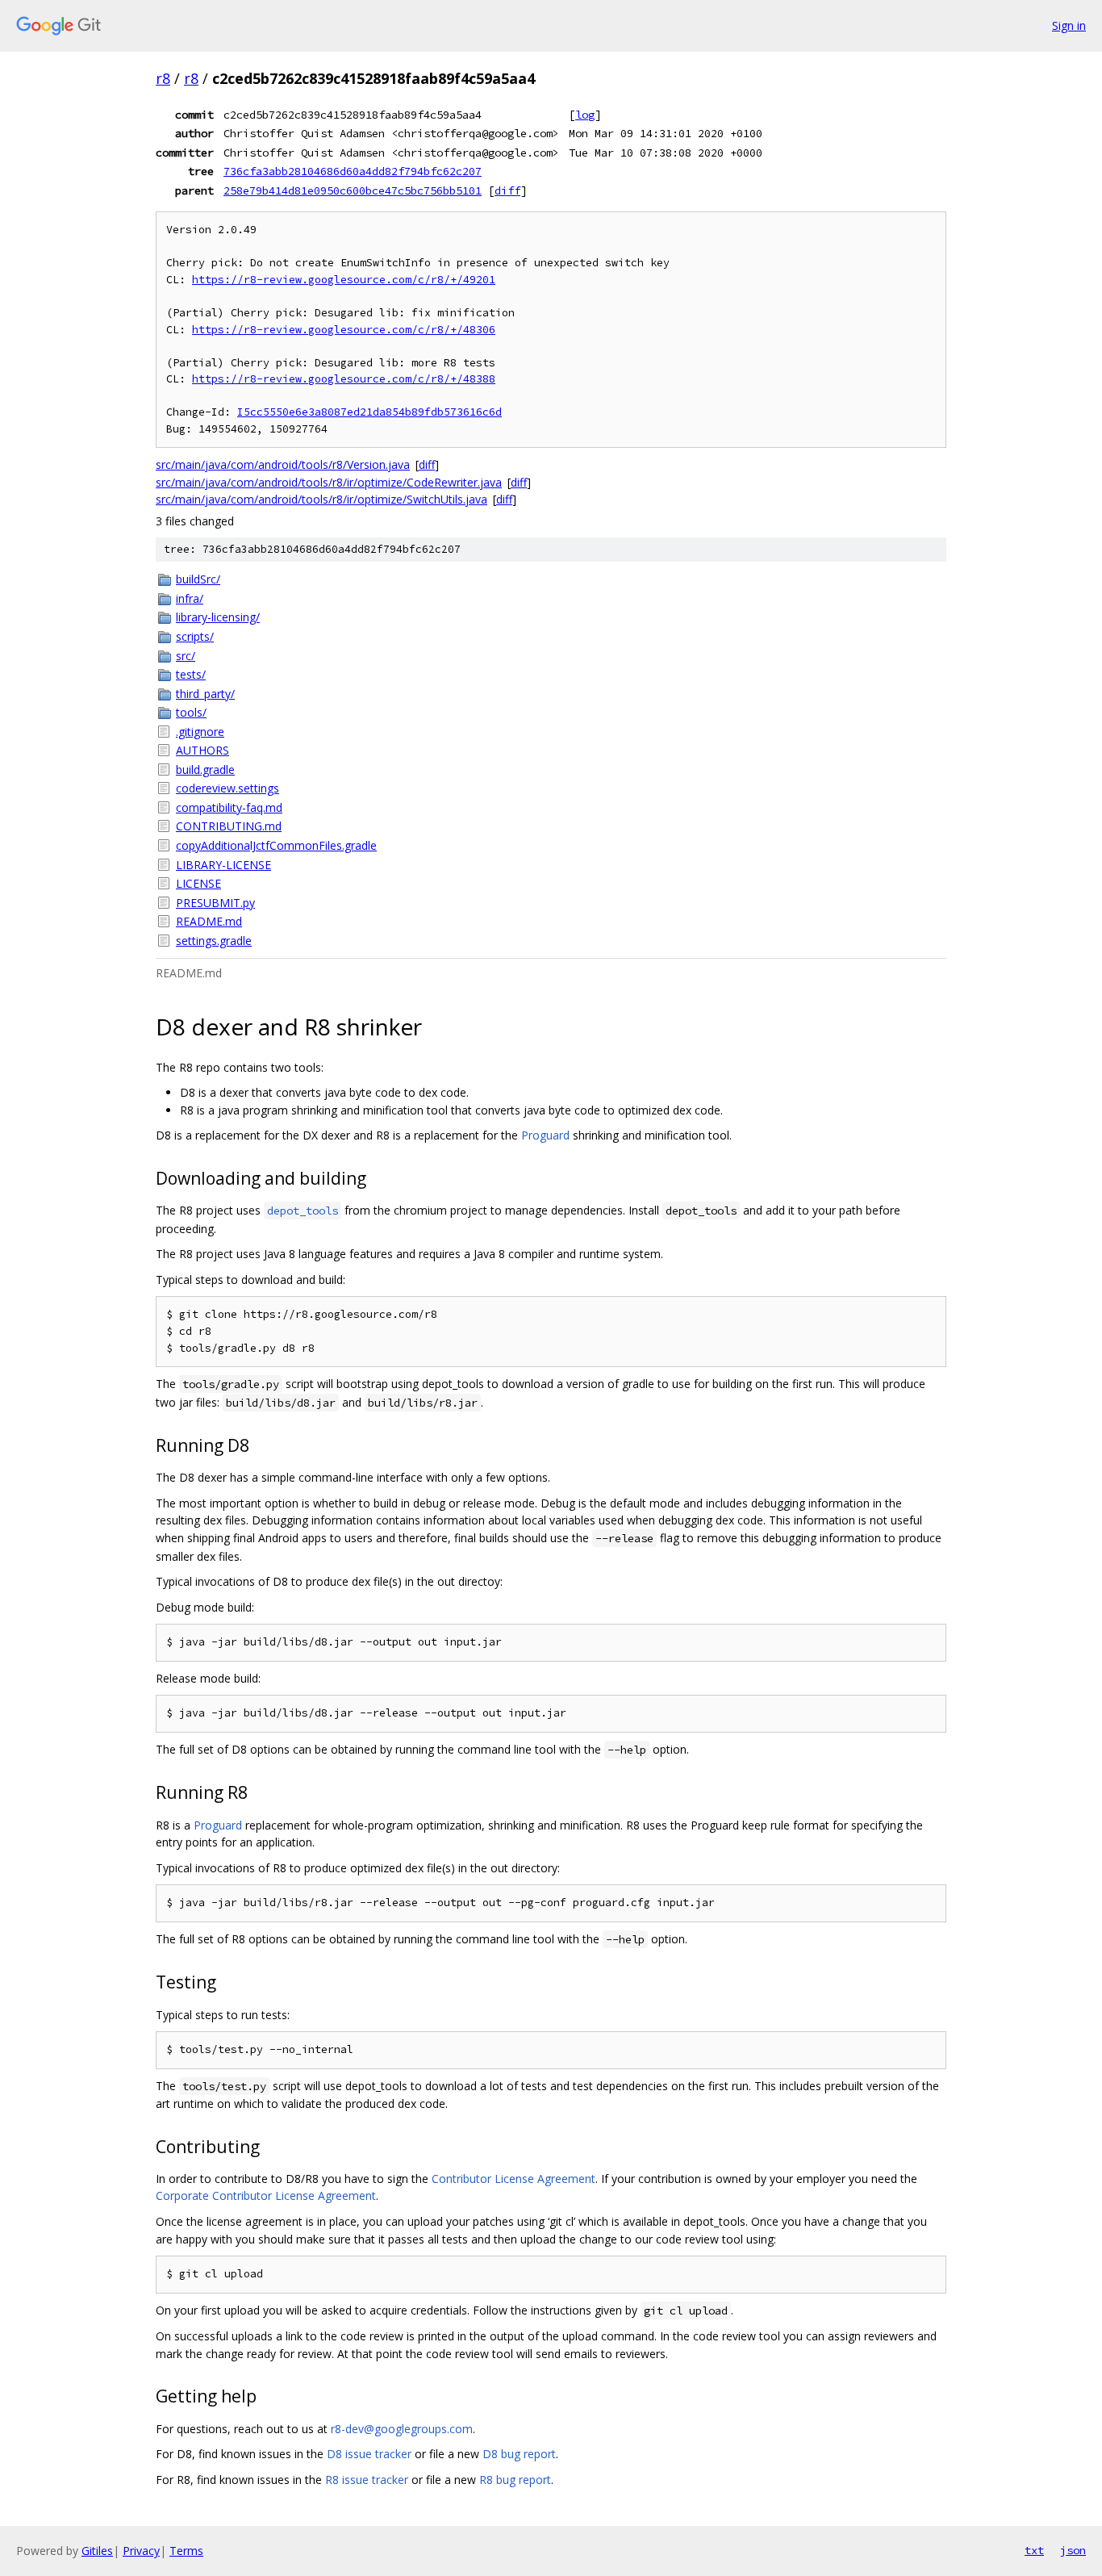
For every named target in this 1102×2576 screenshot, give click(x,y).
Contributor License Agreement (513, 2179)
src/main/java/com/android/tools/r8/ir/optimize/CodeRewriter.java (329, 482)
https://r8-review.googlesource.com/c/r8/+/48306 (344, 330)
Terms (186, 2551)
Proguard (545, 1135)
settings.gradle (214, 941)
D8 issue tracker (369, 2454)
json (1073, 2550)
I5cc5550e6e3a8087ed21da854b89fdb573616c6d (369, 412)
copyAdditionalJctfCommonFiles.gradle (276, 845)
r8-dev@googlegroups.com (402, 2429)
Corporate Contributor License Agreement (266, 2195)
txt (1034, 2550)
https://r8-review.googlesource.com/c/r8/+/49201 (344, 280)
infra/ (190, 598)
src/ (186, 656)
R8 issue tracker (367, 2480)
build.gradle (205, 769)
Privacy (141, 2551)
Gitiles (97, 2551)
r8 (163, 78)
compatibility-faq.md (229, 807)
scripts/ (195, 636)
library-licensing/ (218, 617)
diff (507, 190)
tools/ (191, 712)
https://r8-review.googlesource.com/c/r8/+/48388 (344, 379)
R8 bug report (515, 2480)
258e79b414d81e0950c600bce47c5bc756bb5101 (353, 190)
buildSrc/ (198, 579)
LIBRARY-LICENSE (223, 865)
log (585, 115)
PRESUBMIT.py (215, 903)
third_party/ (205, 694)
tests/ (191, 674)
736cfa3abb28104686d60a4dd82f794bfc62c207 (353, 171)
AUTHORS (202, 750)
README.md (209, 921)
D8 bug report (519, 2454)
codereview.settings (227, 788)
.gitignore (200, 732)
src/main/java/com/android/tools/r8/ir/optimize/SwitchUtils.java (321, 499)
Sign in (1069, 25)
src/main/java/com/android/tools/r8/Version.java (283, 464)
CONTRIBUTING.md (229, 826)
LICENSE (198, 883)
